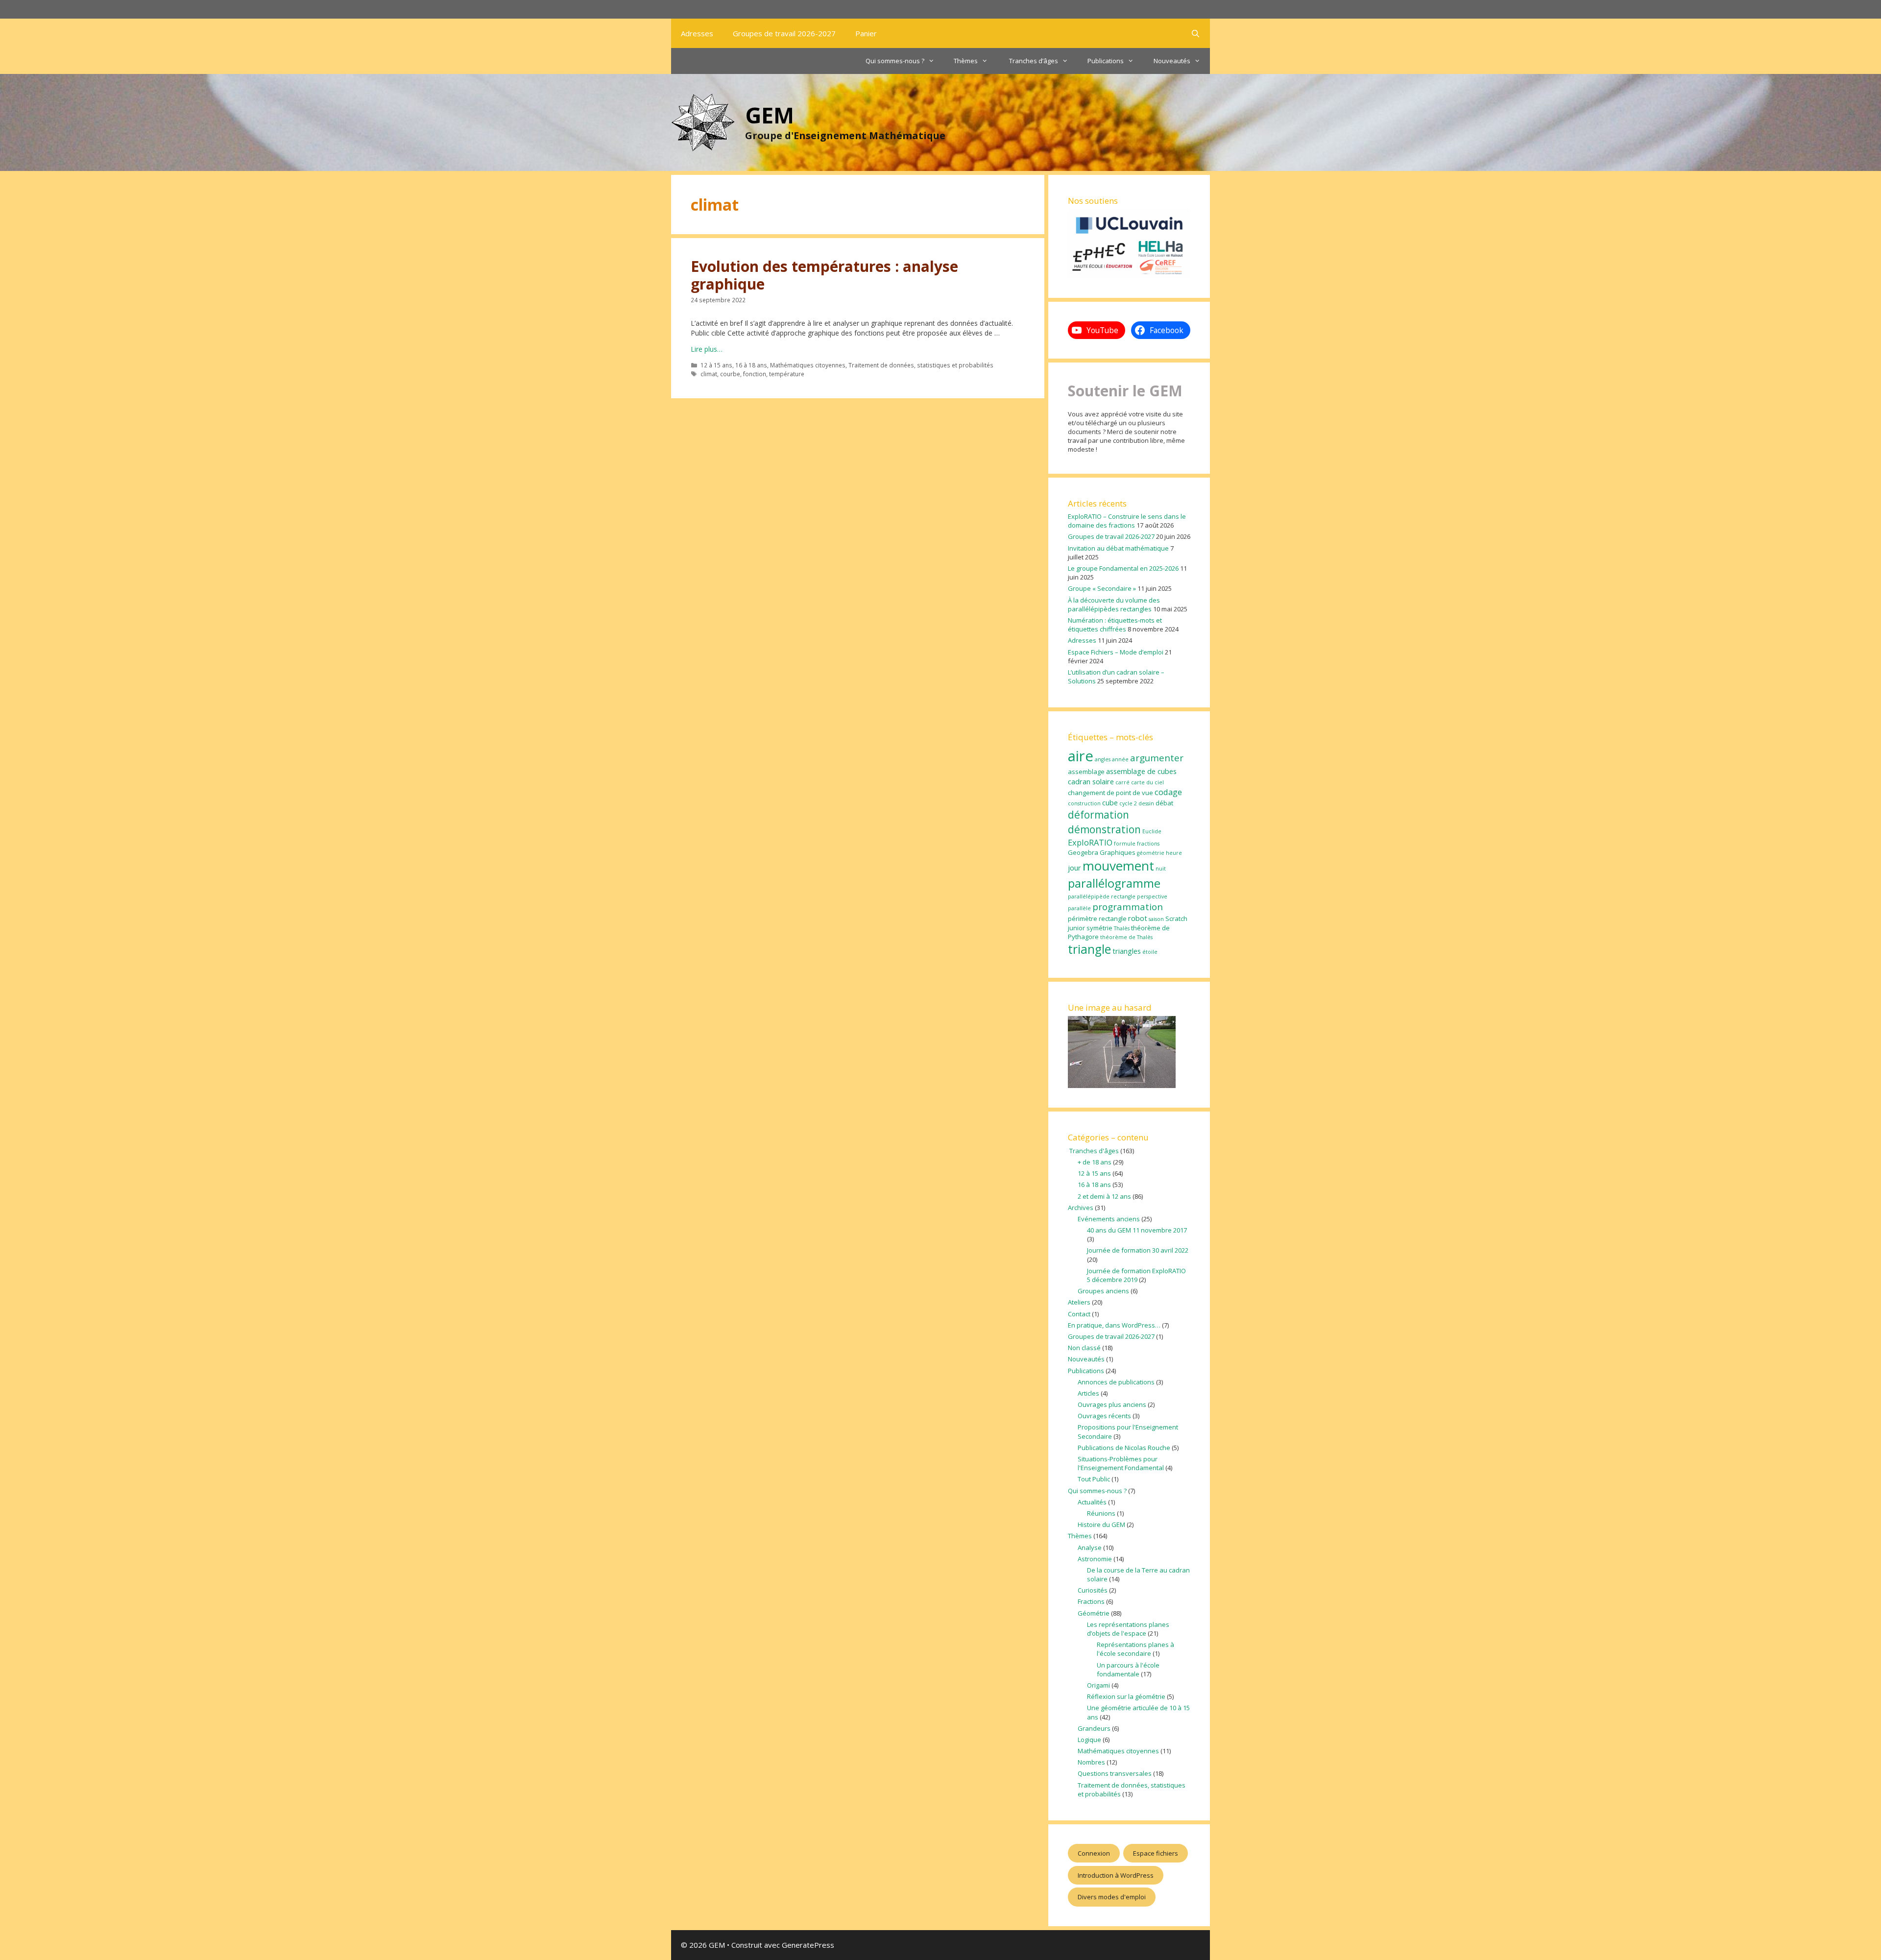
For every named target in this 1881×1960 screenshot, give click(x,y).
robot (1138, 918)
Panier (866, 33)
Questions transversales (1115, 1773)
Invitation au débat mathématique (1118, 548)
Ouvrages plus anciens (1112, 1404)
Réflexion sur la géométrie (1126, 1696)
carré (1122, 782)
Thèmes (966, 61)
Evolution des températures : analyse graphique (824, 275)
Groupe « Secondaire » (1102, 588)
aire (1081, 756)
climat (709, 374)
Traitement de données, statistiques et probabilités (921, 365)
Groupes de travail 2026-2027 (784, 33)
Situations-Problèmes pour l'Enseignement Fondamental (1121, 1463)
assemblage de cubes (1141, 771)
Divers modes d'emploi (1112, 1897)
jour (1074, 868)
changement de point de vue (1110, 793)
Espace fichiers (1156, 1853)
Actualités (1092, 1502)
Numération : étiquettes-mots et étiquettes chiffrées (1115, 625)
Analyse (1090, 1548)
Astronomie (1095, 1559)
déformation (1098, 815)
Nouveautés (1172, 61)
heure (1174, 853)
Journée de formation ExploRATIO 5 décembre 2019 (1136, 1275)
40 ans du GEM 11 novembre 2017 (1137, 1230)
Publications (1106, 61)
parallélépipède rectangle (1102, 896)
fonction (755, 374)
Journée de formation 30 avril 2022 (1138, 1250)
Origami (1098, 1685)
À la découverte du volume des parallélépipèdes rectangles (1114, 605)
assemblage (1086, 772)
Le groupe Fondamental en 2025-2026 (1123, 568)
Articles (1088, 1393)
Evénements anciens (1109, 1219)
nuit (1161, 869)
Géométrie (1094, 1613)
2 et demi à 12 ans (1104, 1196)
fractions (1148, 844)
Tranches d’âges (1033, 61)
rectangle (1113, 919)
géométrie (1151, 853)
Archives (1081, 1208)
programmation (1128, 907)
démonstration (1104, 829)
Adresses (697, 33)
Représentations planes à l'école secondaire (1135, 1649)
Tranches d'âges (1093, 1151)
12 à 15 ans (716, 365)
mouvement (1118, 866)
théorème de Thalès (1126, 937)
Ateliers (1079, 1302)
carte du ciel (1147, 782)
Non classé (1084, 1348)
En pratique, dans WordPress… (1114, 1325)
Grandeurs (1094, 1728)
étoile (1150, 952)
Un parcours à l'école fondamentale (1128, 1670)
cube (1110, 802)
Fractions (1091, 1601)
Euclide (1152, 831)
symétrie (1099, 928)
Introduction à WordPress (1116, 1875)
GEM (770, 115)
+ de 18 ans (1095, 1162)
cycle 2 (1128, 803)
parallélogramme (1114, 883)
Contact (1079, 1314)
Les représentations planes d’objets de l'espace (1128, 1629)
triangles (1127, 951)
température (787, 374)
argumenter (1157, 758)
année (1120, 759)
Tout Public (1094, 1479)
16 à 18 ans (751, 365)
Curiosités (1093, 1590)
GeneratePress (808, 1945)
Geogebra (1083, 852)
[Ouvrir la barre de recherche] (1195, 33)
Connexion (1094, 1853)
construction (1084, 803)
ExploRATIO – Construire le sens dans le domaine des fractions (1127, 521)
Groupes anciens (1103, 1291)
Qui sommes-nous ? (895, 61)
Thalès (1122, 928)
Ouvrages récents (1104, 1416)
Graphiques (1118, 852)
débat (1164, 803)
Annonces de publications (1116, 1382)
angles (1103, 759)
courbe (730, 374)
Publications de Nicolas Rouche (1124, 1448)
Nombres (1091, 1762)
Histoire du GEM (1101, 1524)
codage (1168, 792)
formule (1125, 844)
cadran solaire (1091, 781)
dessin (1146, 803)
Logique (1089, 1740)
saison (1156, 919)
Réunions (1101, 1513)
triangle (1089, 949)
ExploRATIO (1090, 842)
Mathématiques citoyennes (808, 365)
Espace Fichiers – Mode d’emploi (1116, 652)
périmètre (1083, 919)
